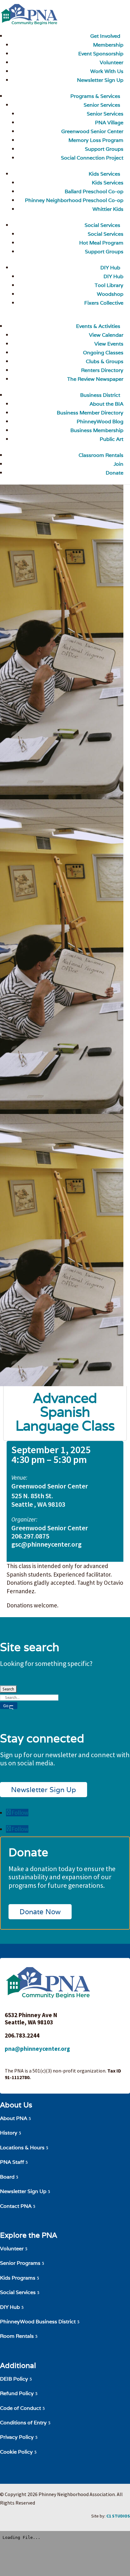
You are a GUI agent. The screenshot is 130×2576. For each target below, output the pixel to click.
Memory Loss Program (96, 140)
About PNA (14, 2118)
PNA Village (109, 123)
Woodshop (110, 294)
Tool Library (109, 285)
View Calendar (106, 335)
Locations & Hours (22, 2148)
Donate (115, 473)
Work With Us (107, 71)
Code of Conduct (21, 2408)
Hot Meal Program (101, 243)
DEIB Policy (14, 2379)
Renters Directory (102, 370)
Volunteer (112, 62)
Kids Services (104, 174)
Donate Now (40, 1912)
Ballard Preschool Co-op (94, 191)
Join (118, 464)
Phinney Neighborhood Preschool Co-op (74, 200)
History (9, 2133)
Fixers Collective (104, 303)
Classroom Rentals (101, 455)
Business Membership (97, 430)
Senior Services (102, 105)
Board (7, 2177)
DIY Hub (110, 268)
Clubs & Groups (105, 361)
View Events (109, 344)
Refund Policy (17, 2393)
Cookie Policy (16, 2452)
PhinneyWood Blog (100, 422)
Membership (108, 45)
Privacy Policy (17, 2437)
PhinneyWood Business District (38, 2322)
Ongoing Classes (103, 353)
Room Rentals (17, 2336)
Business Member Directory (90, 413)
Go (6, 1706)
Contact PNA (16, 2206)
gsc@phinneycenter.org (47, 1544)
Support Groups (104, 149)
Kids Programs (18, 2278)
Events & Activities (98, 326)
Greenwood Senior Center (92, 131)
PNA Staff (12, 2162)
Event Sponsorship (101, 54)
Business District (100, 395)
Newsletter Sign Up (44, 1790)
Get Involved (105, 36)
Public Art (112, 439)
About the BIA (106, 404)
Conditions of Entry (23, 2423)
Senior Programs (20, 2263)
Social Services (102, 225)
